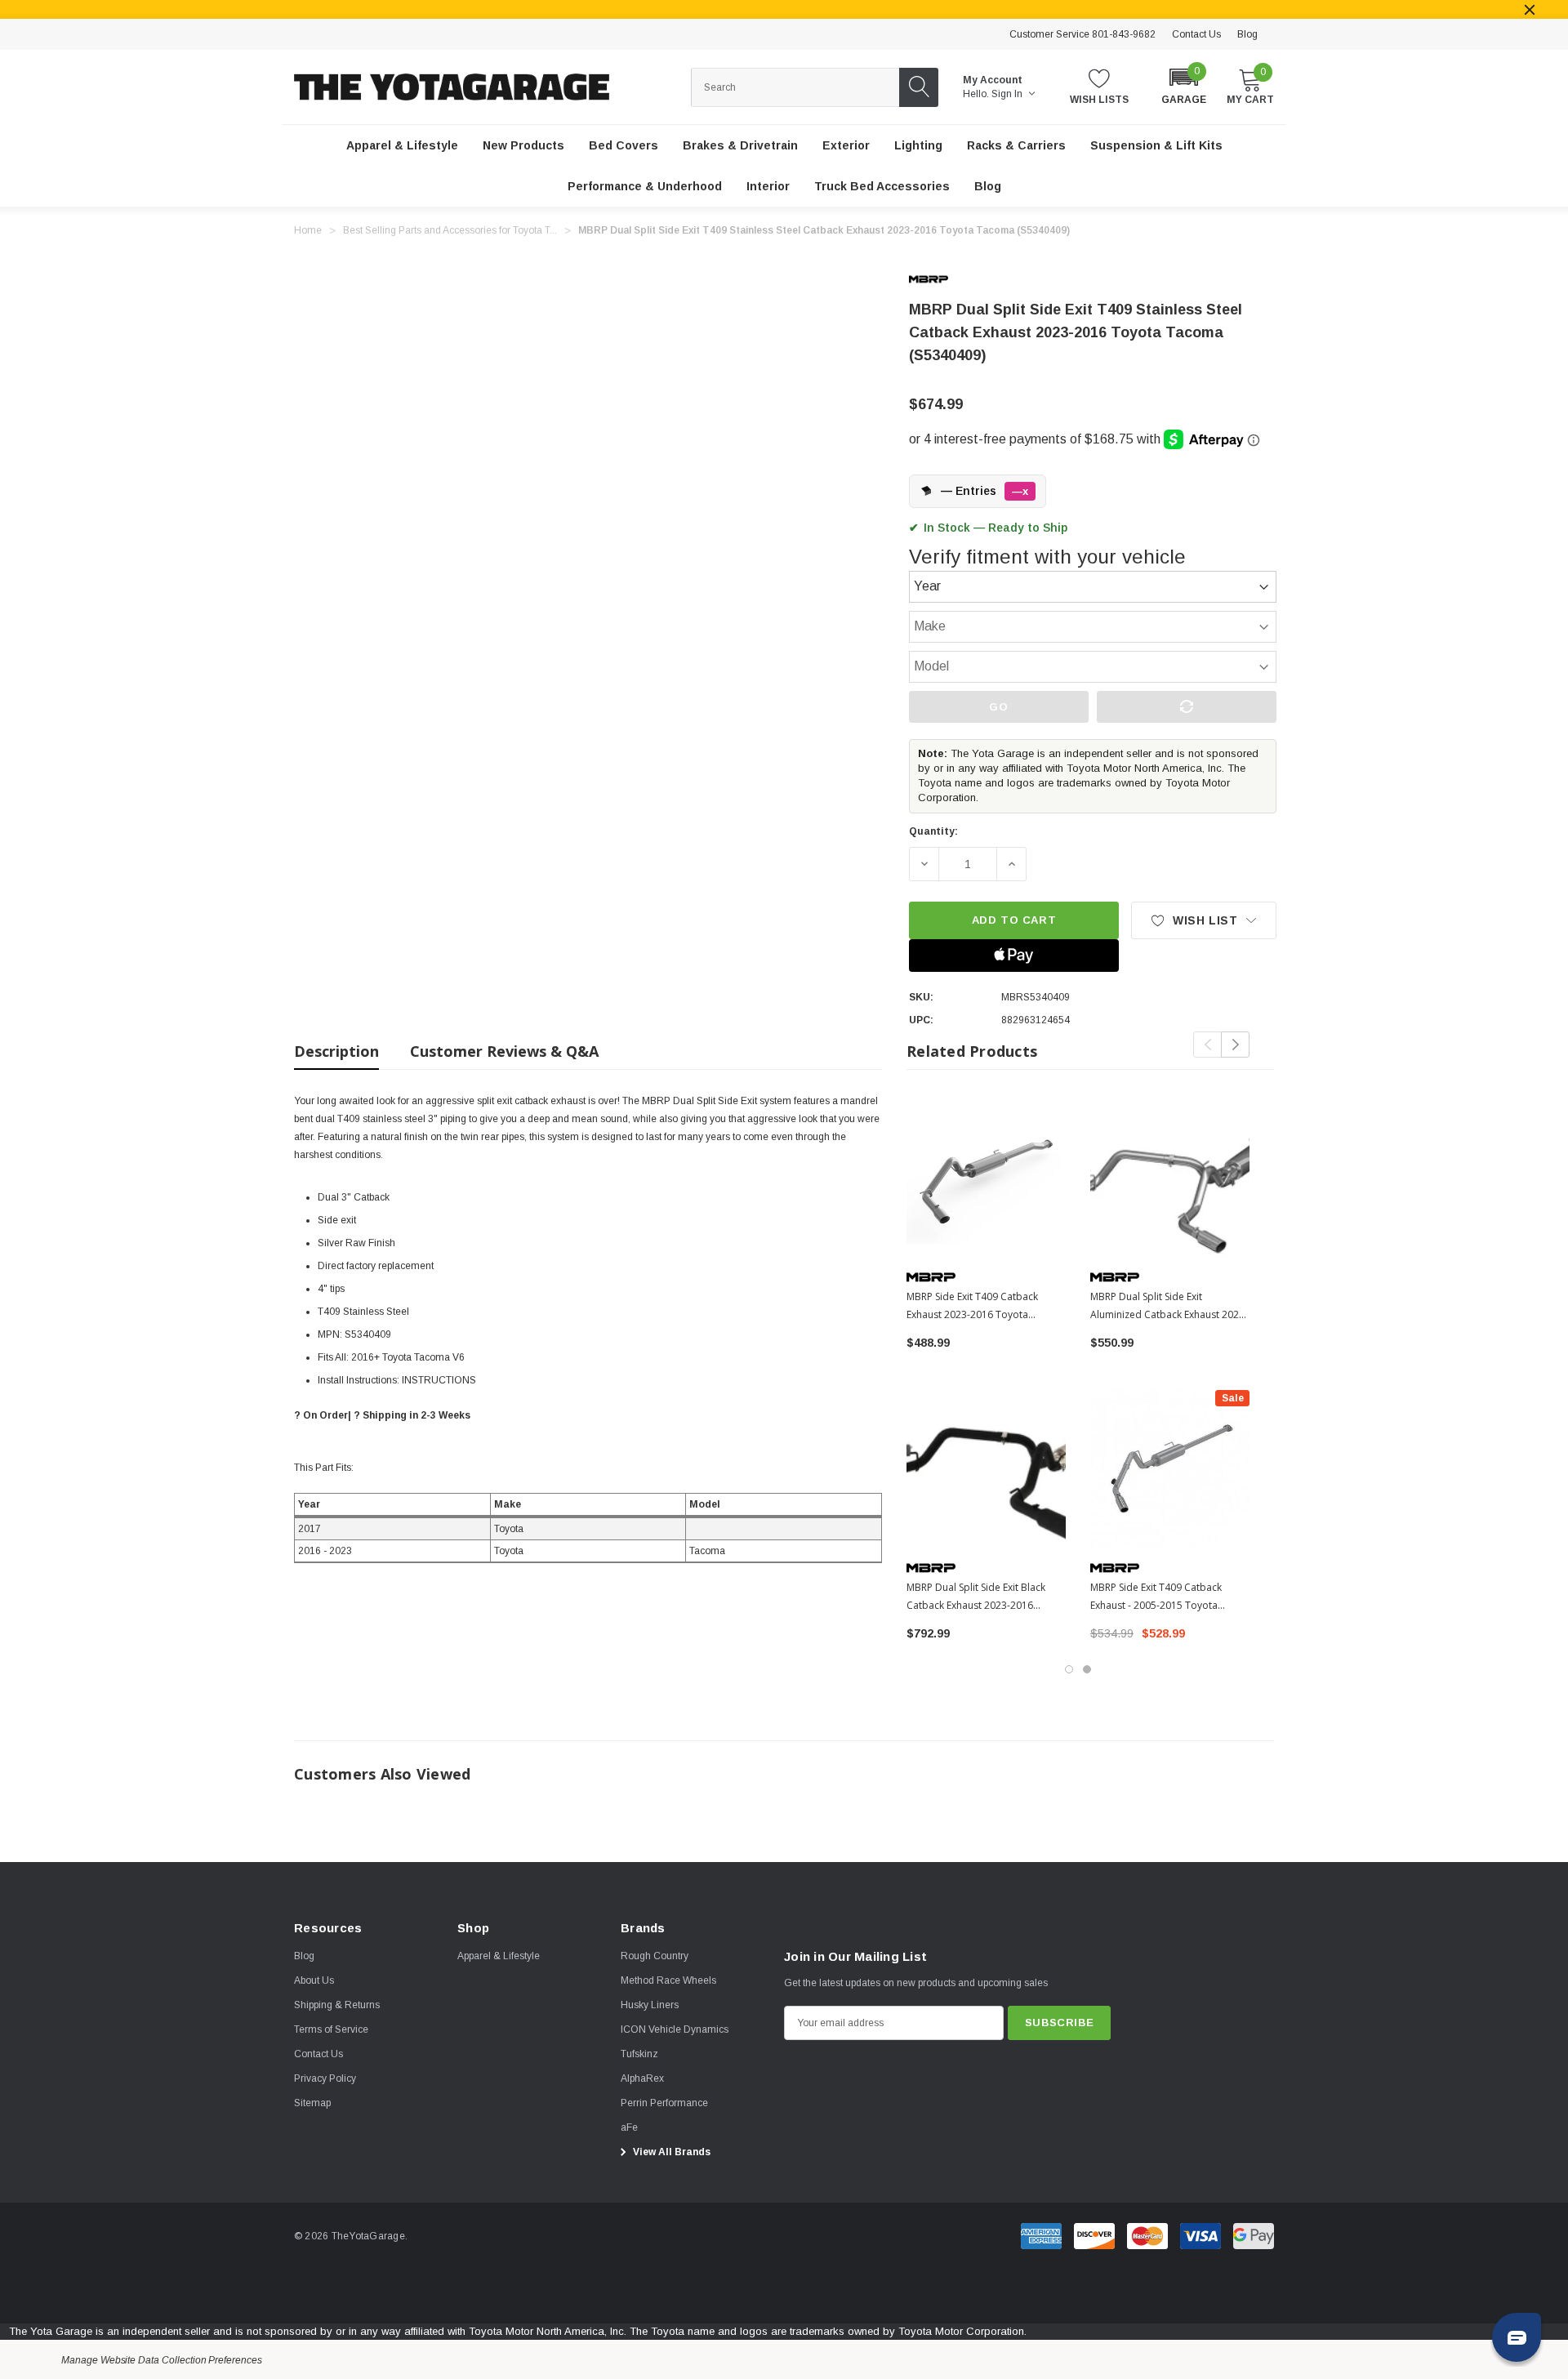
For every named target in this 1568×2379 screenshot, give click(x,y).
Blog (1247, 34)
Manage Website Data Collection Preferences (162, 2360)
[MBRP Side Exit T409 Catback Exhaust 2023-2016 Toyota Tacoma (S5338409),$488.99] (986, 1179)
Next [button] (1235, 1045)
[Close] (1530, 10)
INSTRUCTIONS (439, 1380)
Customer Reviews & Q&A (504, 1051)
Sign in (1008, 94)
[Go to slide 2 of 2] (1087, 1669)
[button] (1184, 85)
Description (336, 1051)
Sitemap (312, 2103)
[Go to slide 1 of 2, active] (1069, 1669)
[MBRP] (942, 279)
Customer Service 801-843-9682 (1082, 34)
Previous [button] (1207, 1045)
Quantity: (933, 831)
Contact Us (1196, 34)
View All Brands (670, 2152)
